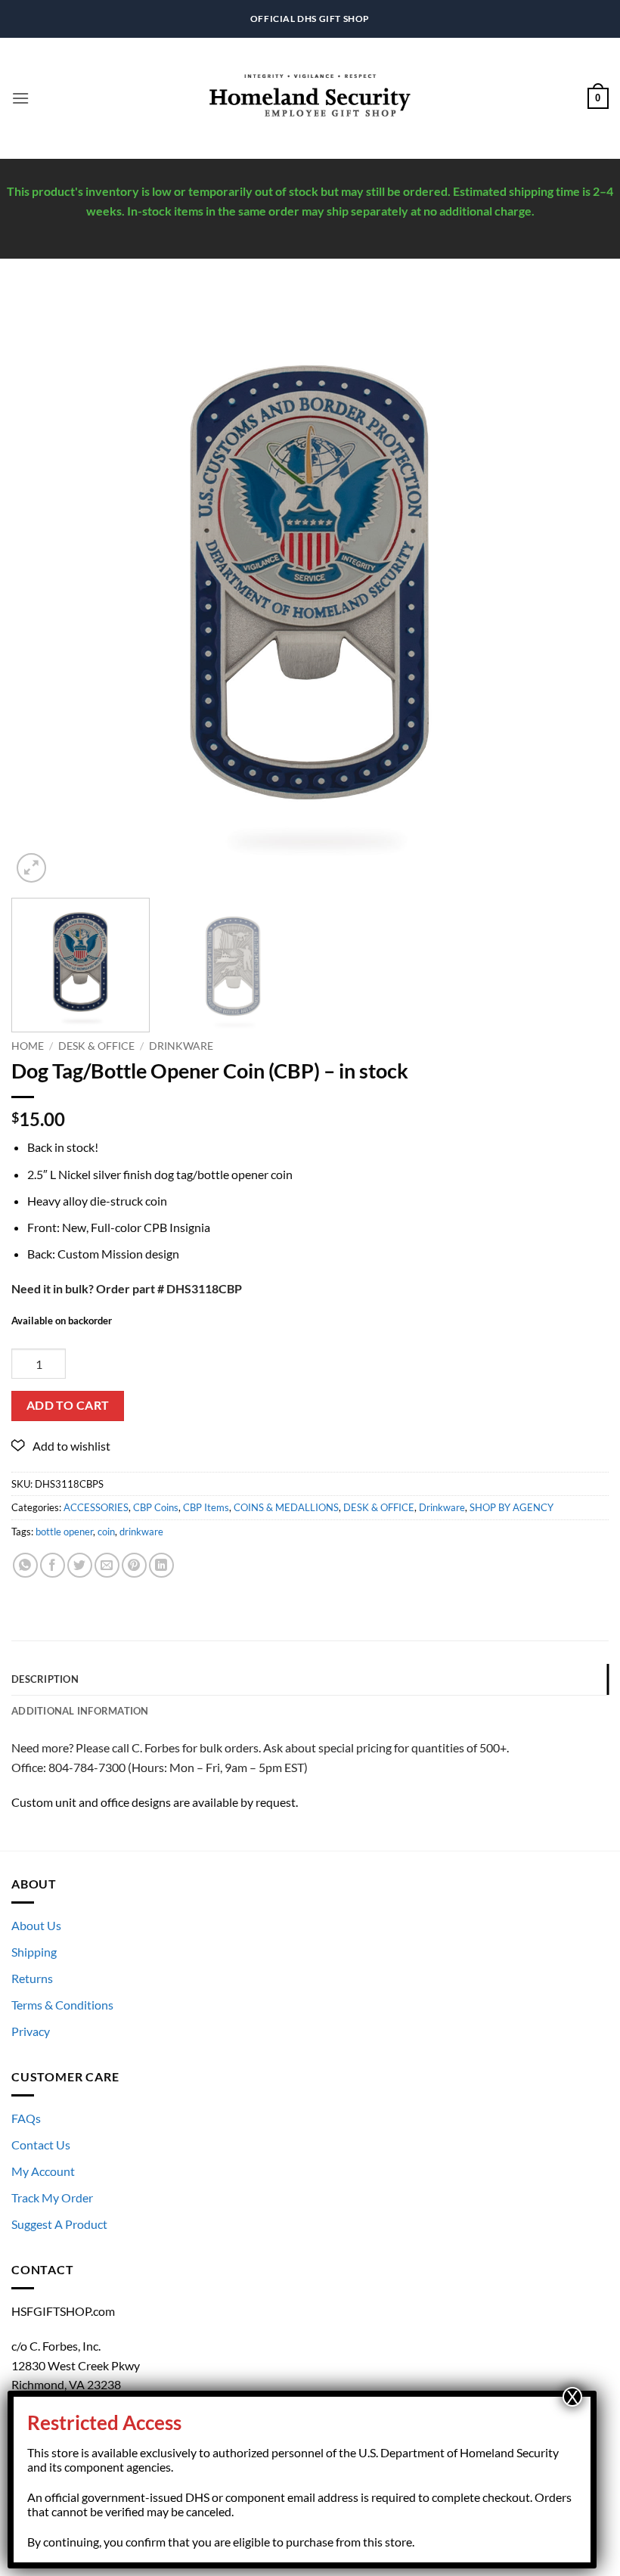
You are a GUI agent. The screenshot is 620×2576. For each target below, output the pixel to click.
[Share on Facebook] (53, 1565)
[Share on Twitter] (80, 1565)
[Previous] (42, 588)
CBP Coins (156, 1507)
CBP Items (206, 1507)
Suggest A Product (59, 2224)
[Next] (578, 588)
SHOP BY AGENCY (511, 1507)
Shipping (34, 1952)
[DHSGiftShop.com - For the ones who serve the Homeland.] (310, 99)
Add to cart (68, 1405)
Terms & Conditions (62, 2005)
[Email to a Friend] (107, 1565)
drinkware (141, 1532)
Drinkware (181, 1046)
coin (106, 1532)
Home (28, 1046)
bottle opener (64, 1532)
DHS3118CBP (204, 1288)
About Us (36, 1925)
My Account (43, 2171)
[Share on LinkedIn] (161, 1565)
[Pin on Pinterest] (134, 1565)
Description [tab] (45, 1679)
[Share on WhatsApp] (25, 1565)
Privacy (31, 2031)
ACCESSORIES (96, 1507)
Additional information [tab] (80, 1711)
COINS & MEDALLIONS (286, 1507)
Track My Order (52, 2197)
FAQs (26, 2118)
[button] (20, 98)
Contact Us (41, 2145)
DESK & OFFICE (96, 1046)
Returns (32, 1978)
